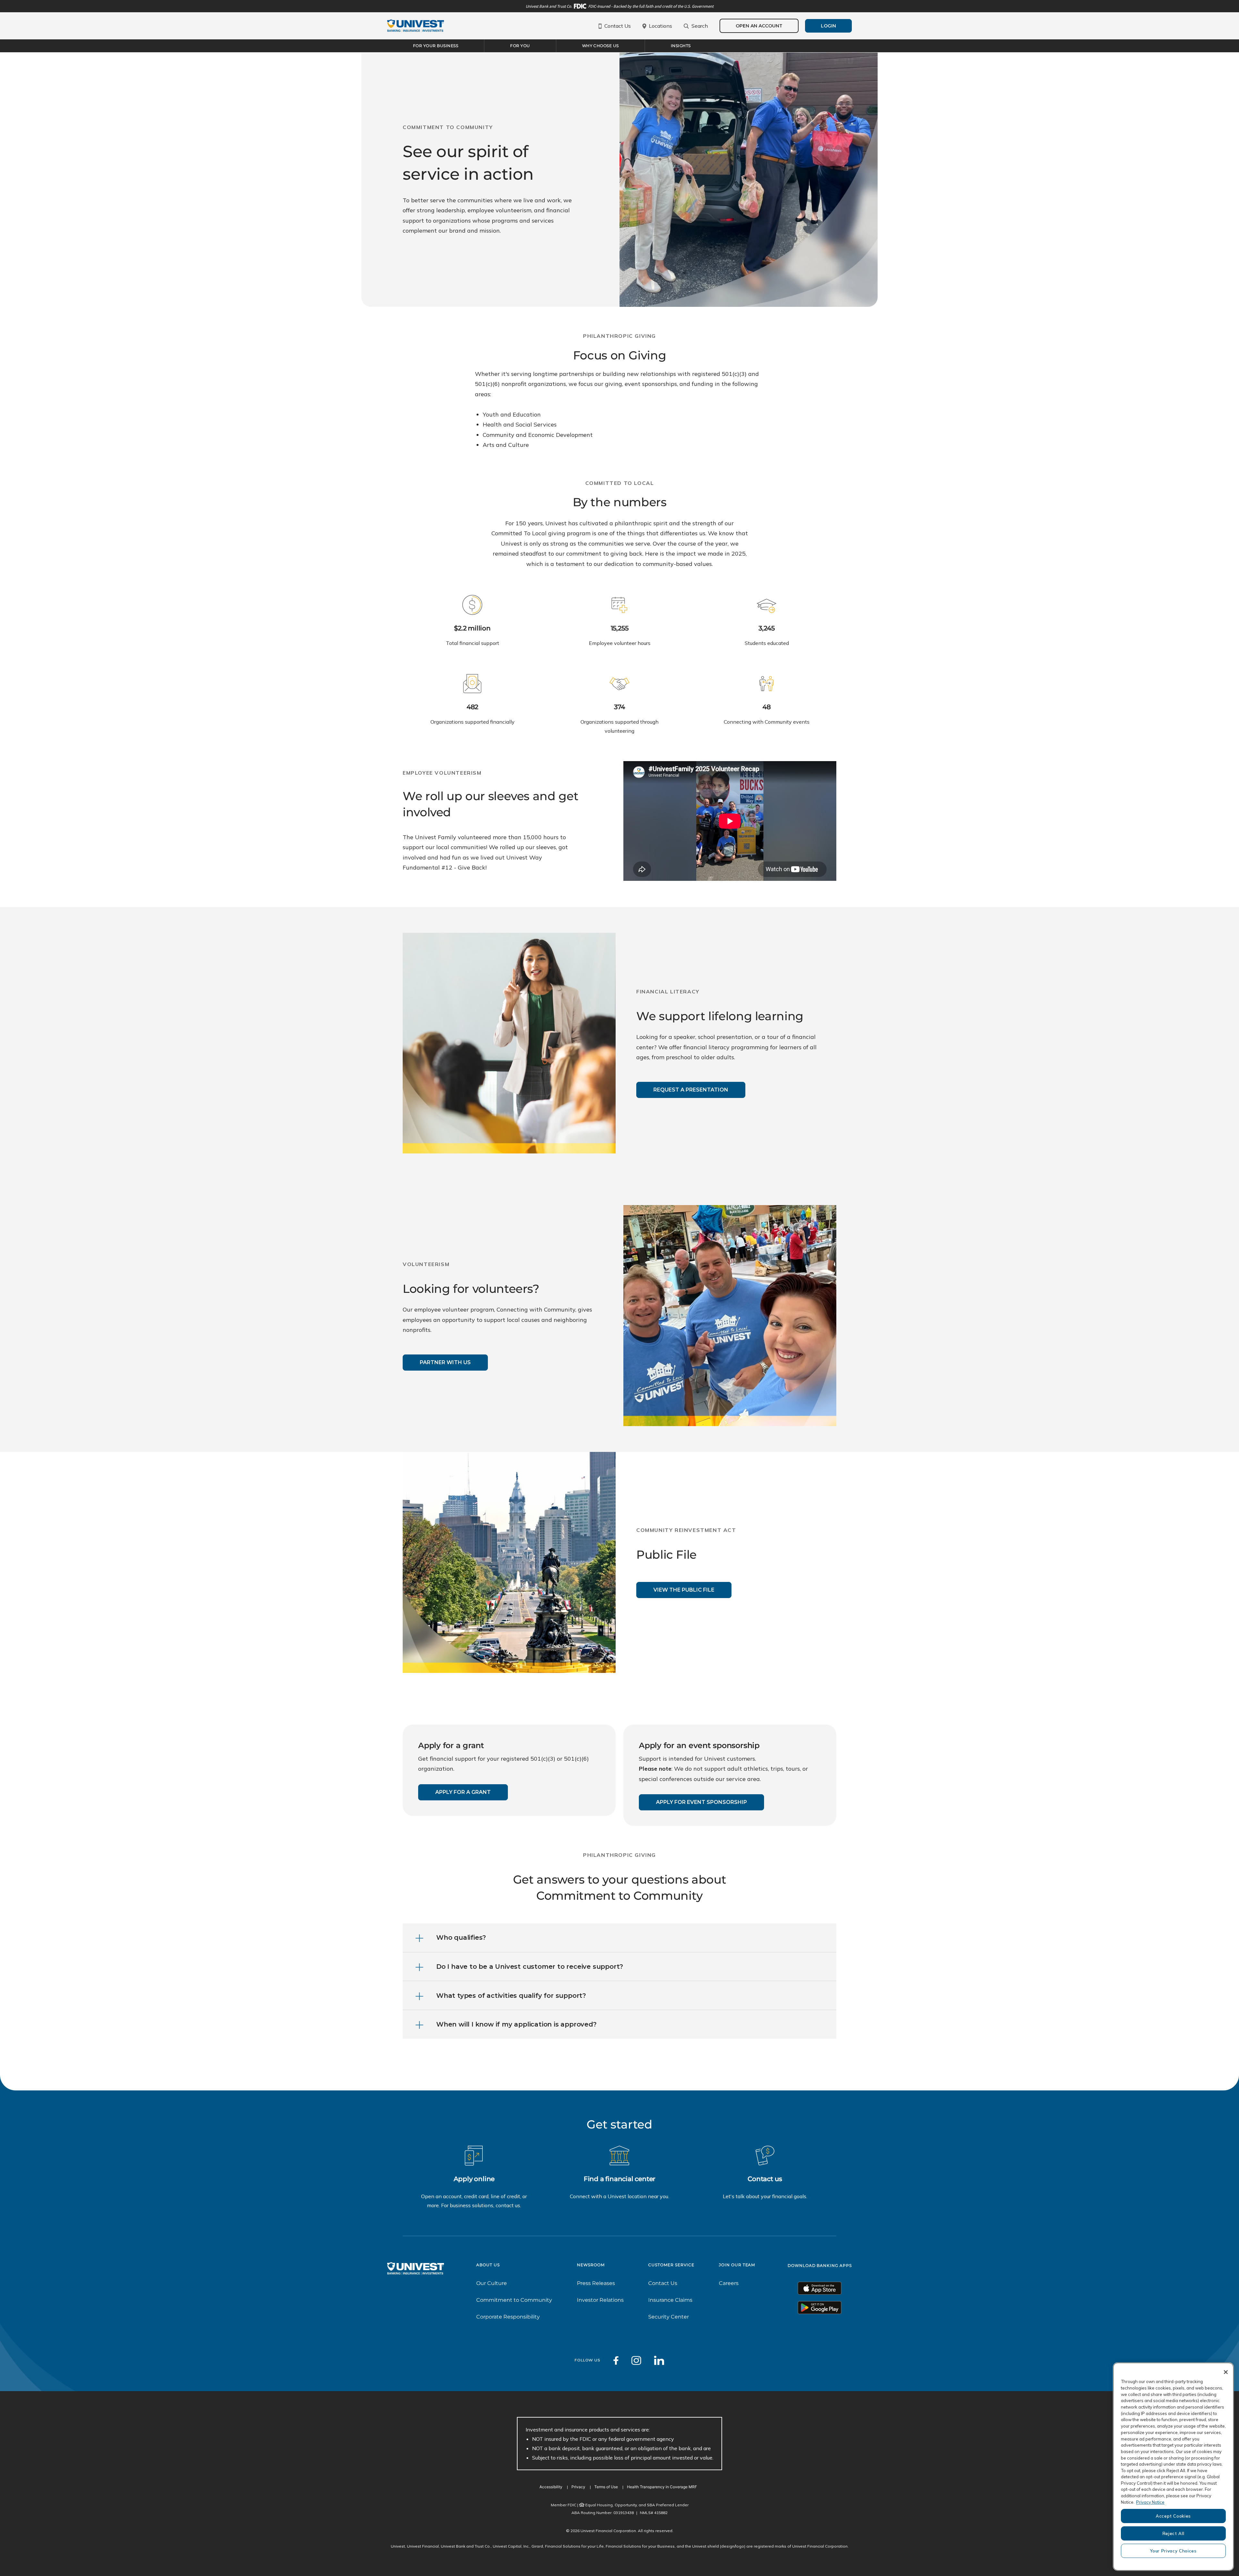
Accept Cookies (1173, 2516)
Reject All (1174, 2533)
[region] (1173, 2467)
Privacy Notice (1150, 2502)
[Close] (1226, 2372)
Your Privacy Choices (1173, 2551)
